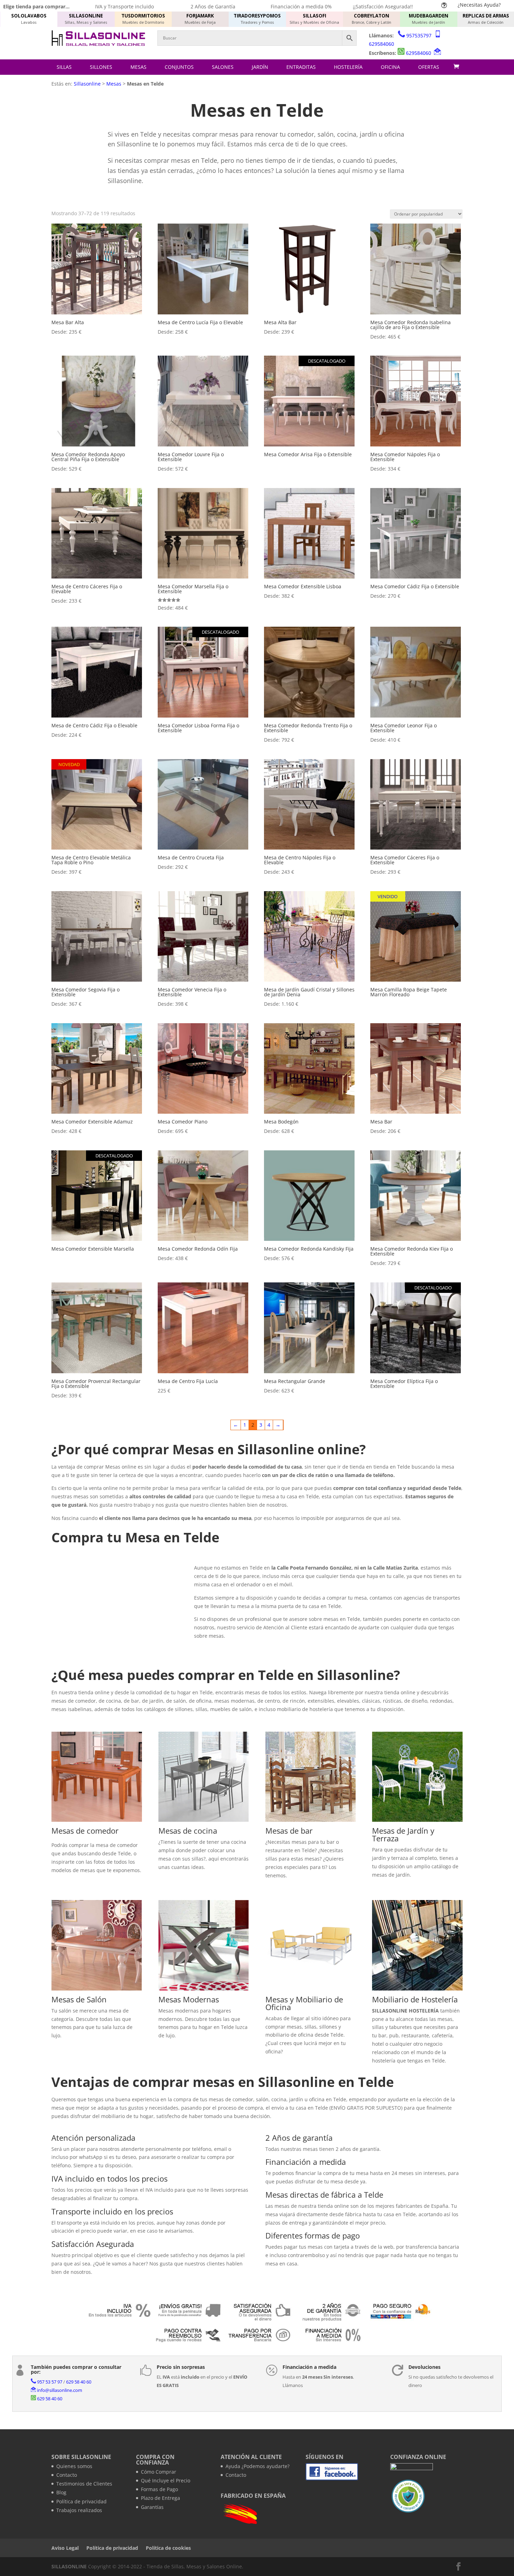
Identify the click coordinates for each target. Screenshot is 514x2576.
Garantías (152, 2507)
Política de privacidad (81, 2501)
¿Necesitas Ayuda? (479, 5)
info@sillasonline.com (60, 2390)
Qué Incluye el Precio (166, 2480)
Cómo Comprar (159, 2472)
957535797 (419, 35)
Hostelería (348, 67)
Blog (61, 2492)
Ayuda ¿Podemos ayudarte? (258, 2466)
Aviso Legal (65, 2548)
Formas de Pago (159, 2489)
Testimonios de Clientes (84, 2484)
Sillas (64, 67)
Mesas (138, 67)
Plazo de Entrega (160, 2498)
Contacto (67, 2475)
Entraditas (301, 67)
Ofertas (429, 67)
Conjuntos (179, 67)
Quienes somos (74, 2466)
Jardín (260, 67)
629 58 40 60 (79, 2382)
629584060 (381, 44)
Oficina (390, 67)
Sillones (101, 67)
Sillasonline (87, 84)
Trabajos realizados (79, 2510)
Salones (223, 67)
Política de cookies (168, 2548)
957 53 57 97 (50, 2382)
